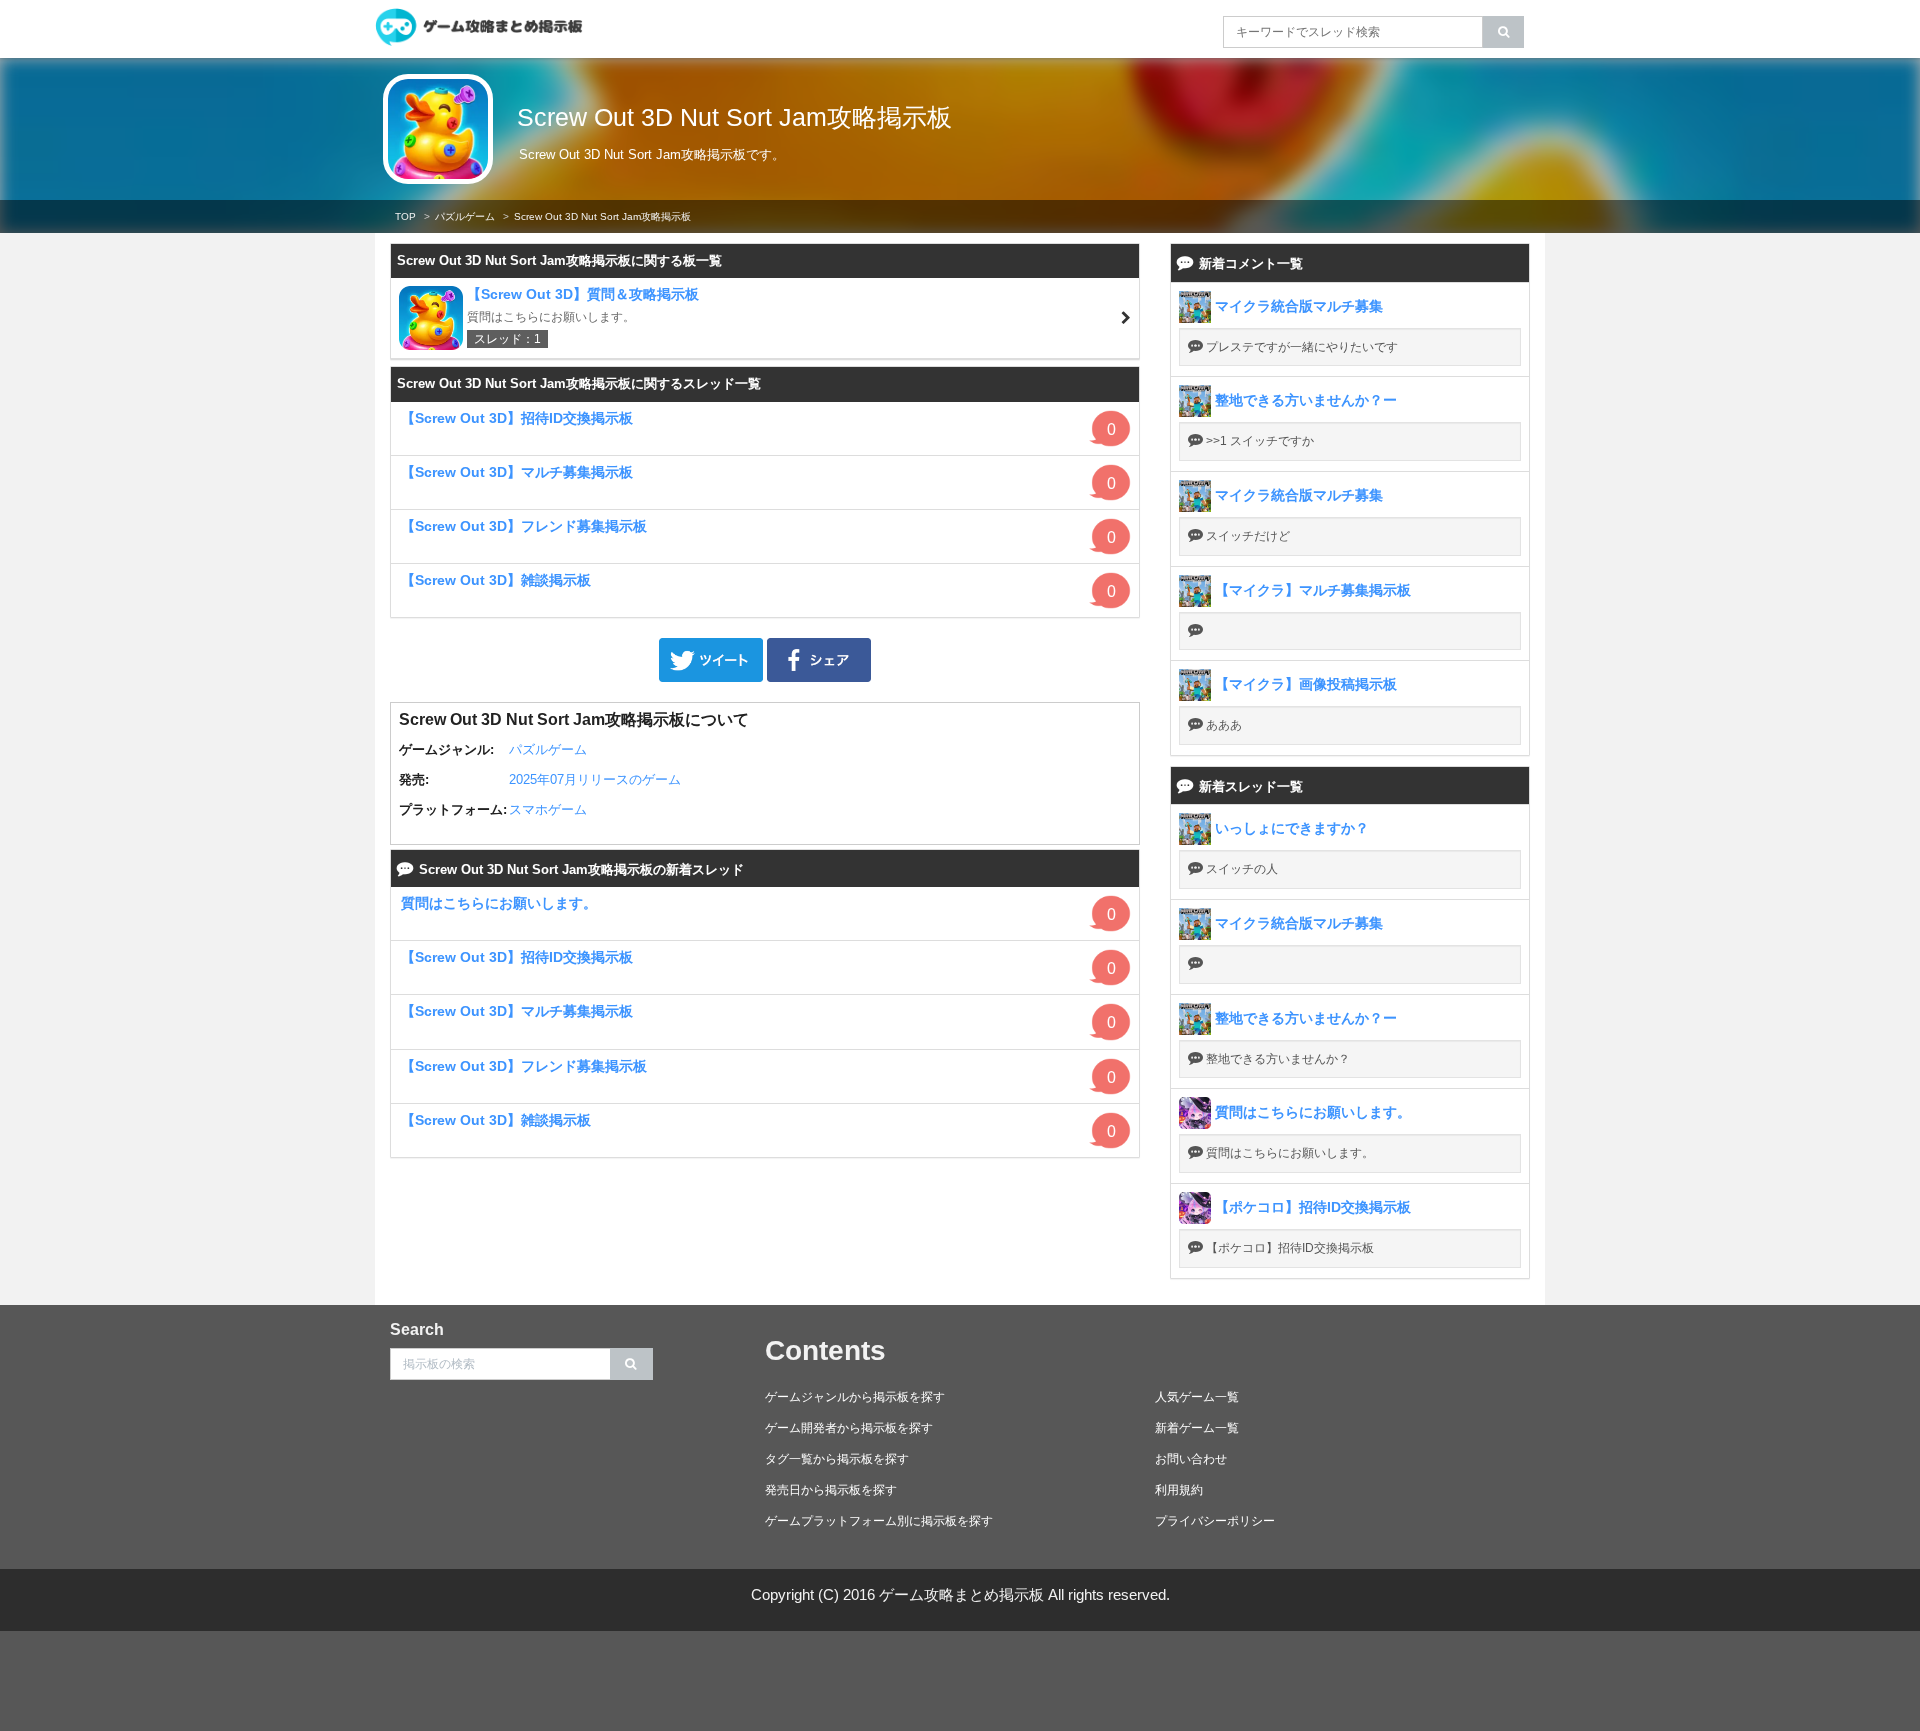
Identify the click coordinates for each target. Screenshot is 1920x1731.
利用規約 (1179, 1490)
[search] (1503, 32)
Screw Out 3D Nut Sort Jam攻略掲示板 (734, 117)
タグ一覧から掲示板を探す (837, 1459)
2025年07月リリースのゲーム (595, 779)
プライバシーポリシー (1215, 1521)
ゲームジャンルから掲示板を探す (855, 1397)
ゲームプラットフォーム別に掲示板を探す (879, 1521)
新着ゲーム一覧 (1197, 1428)
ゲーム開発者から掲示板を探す (849, 1428)
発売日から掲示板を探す (831, 1490)
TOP (405, 216)
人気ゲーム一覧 (1197, 1397)
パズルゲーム (465, 216)
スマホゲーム (548, 809)
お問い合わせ (1191, 1459)
